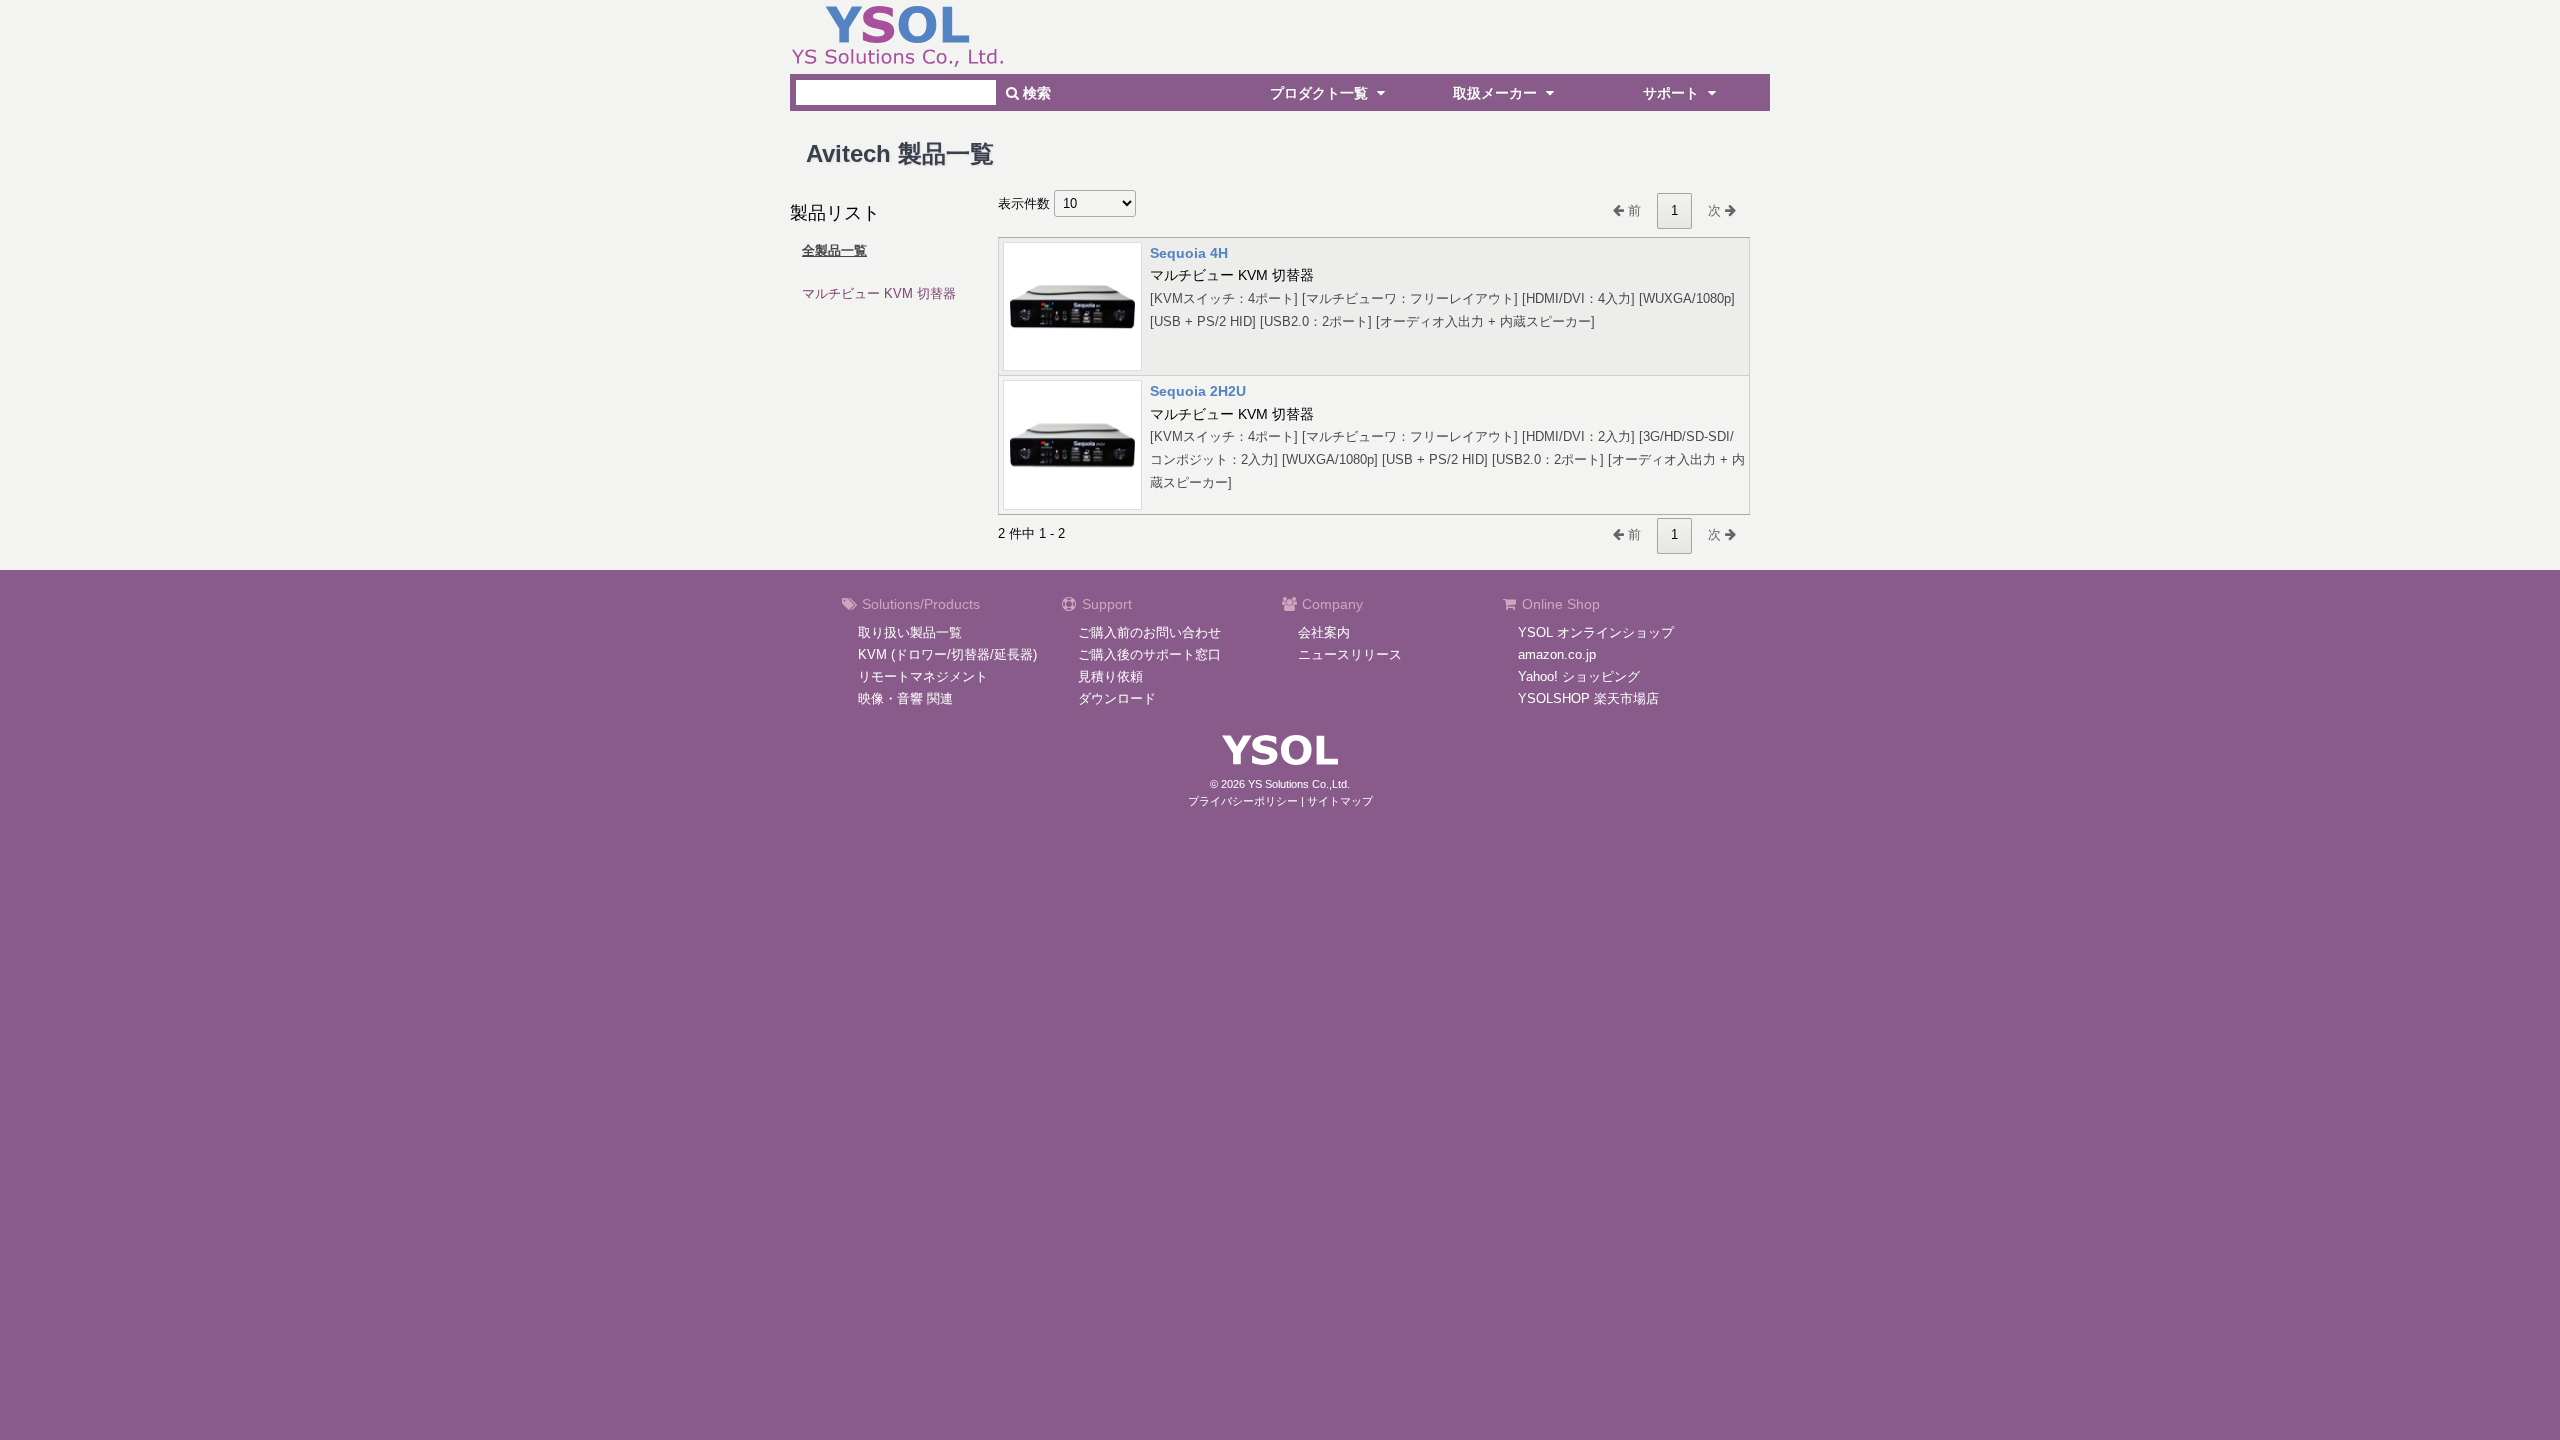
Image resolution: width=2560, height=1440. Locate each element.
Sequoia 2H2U (1198, 391)
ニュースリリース (1350, 654)
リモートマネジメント (923, 676)
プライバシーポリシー (1243, 801)
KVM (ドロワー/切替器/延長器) (947, 654)
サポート (1673, 93)
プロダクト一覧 (1321, 93)
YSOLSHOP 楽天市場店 (1588, 698)
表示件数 (1026, 203)
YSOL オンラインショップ (1596, 632)
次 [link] (1716, 210)
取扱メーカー (1497, 93)
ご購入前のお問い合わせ (1149, 632)
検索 (1035, 93)
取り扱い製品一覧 (910, 632)
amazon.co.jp (1557, 654)
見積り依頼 (1110, 676)
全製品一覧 (834, 250)
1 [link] (1674, 210)
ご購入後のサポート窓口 (1149, 654)
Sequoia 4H (1189, 253)
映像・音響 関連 (905, 698)
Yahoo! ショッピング (1579, 676)
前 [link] (1632, 210)
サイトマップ (1340, 801)
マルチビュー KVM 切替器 (879, 293)
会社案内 (1324, 632)
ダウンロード (1117, 698)
